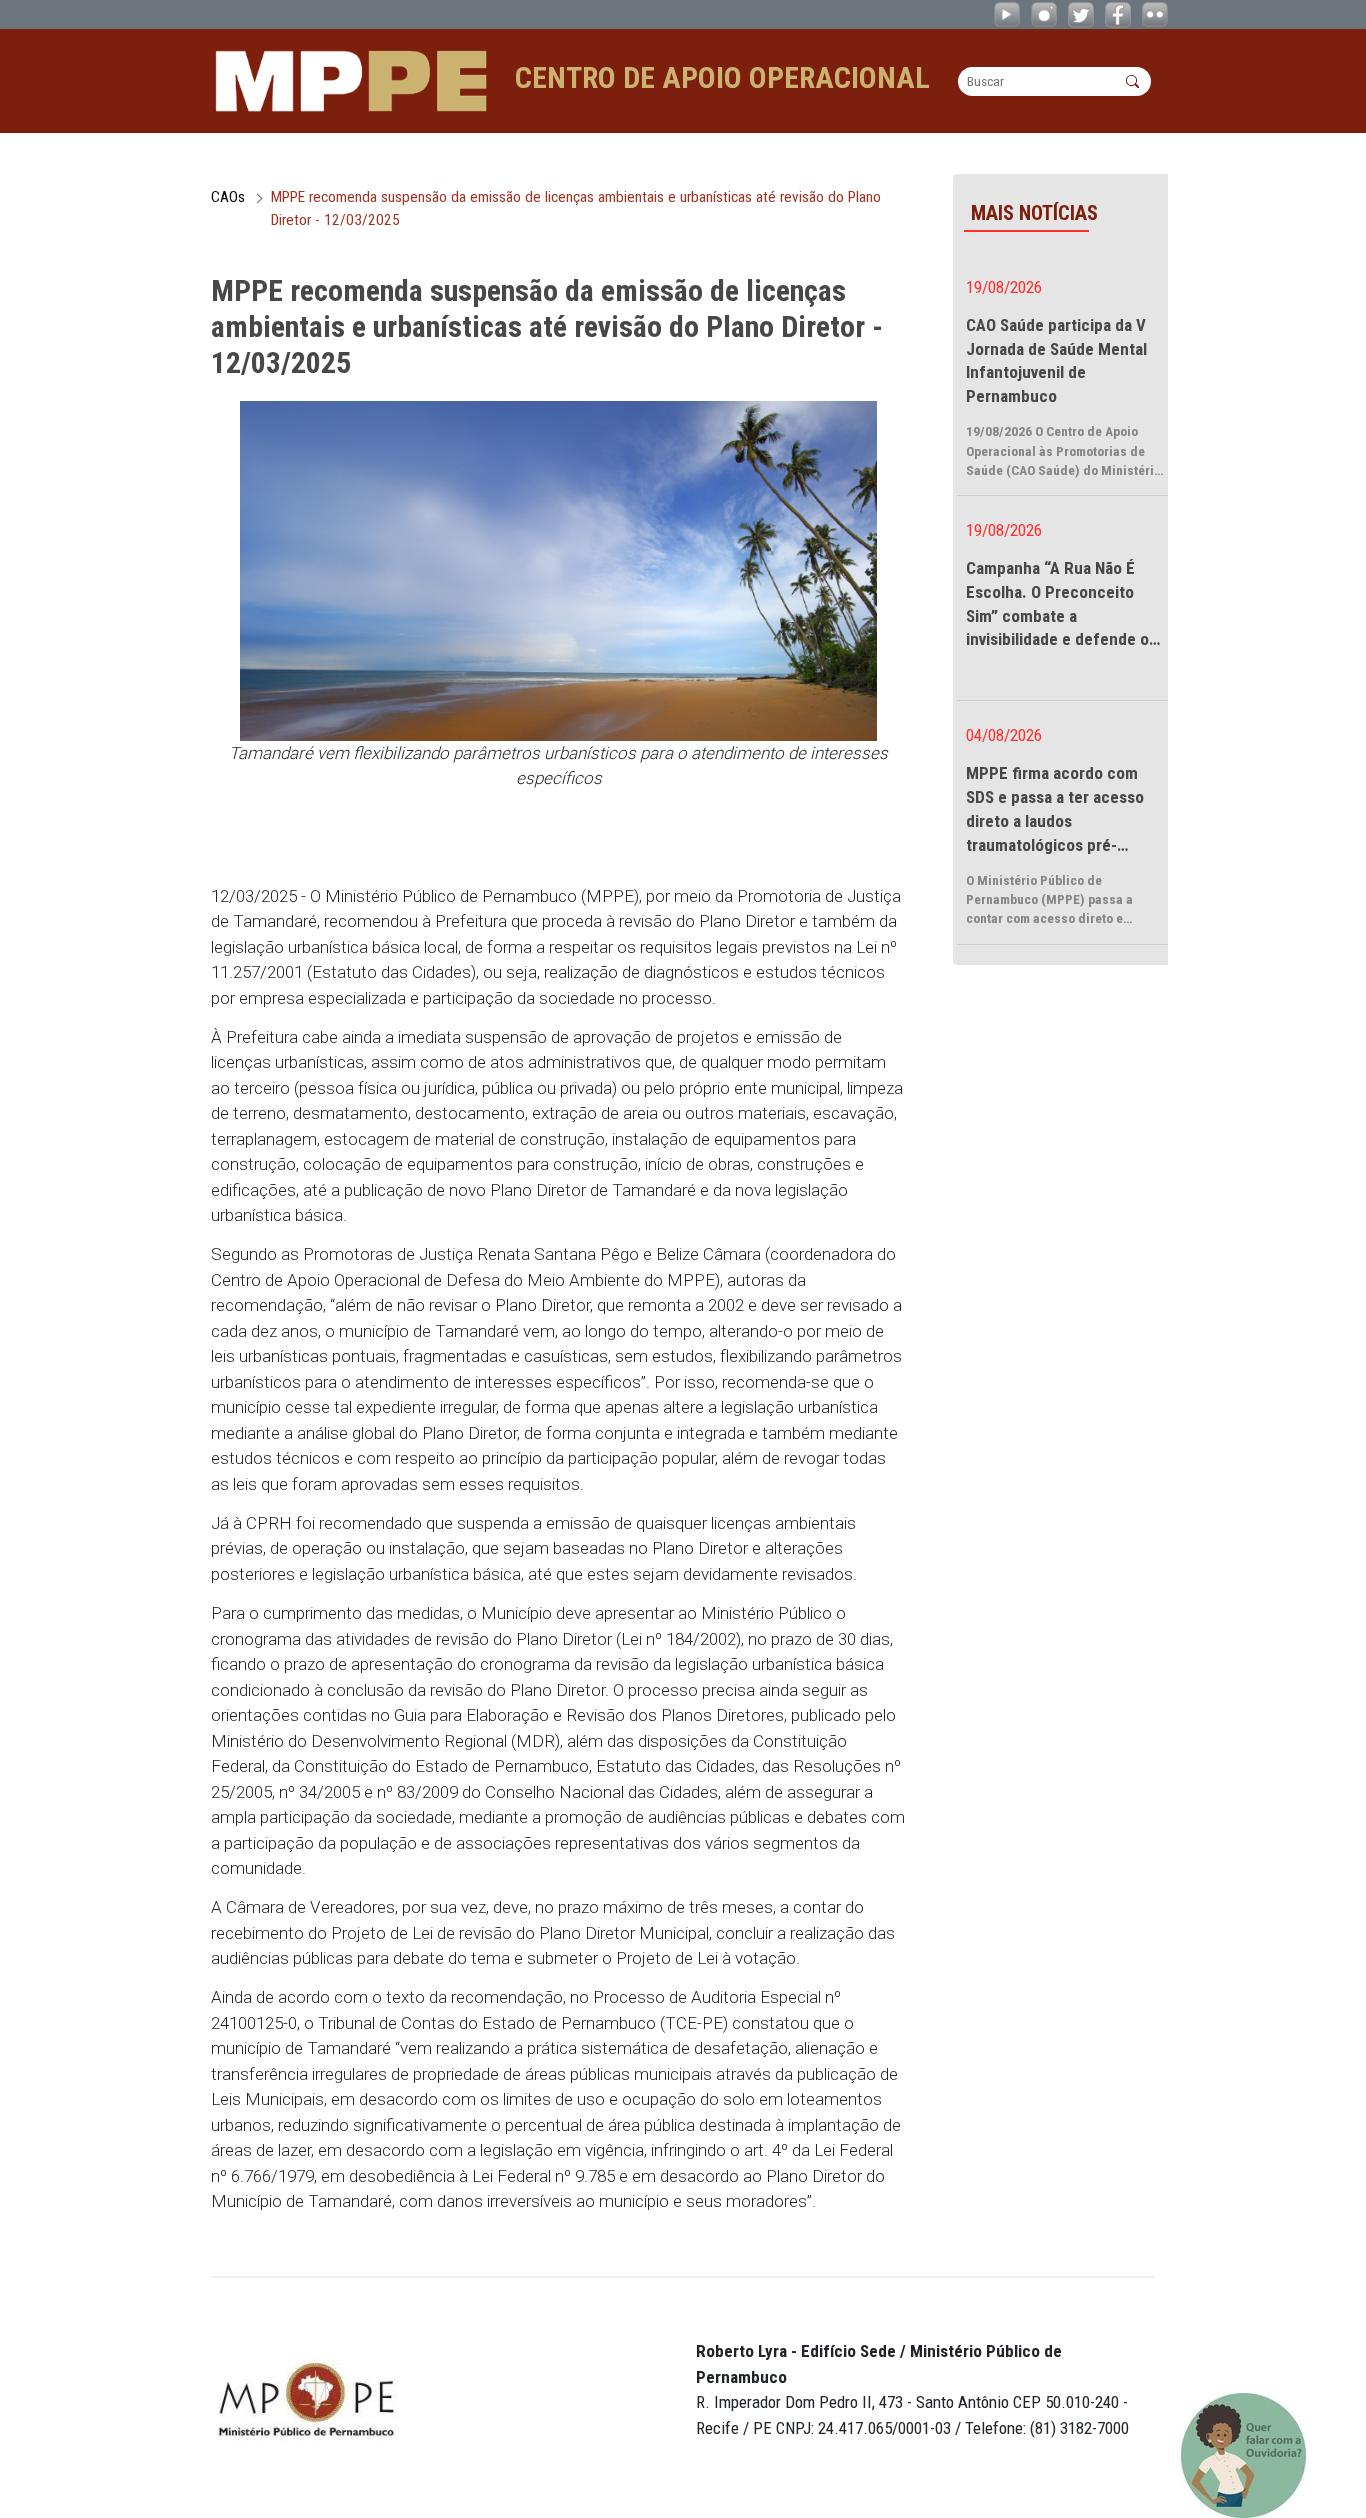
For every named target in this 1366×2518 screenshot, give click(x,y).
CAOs (228, 197)
